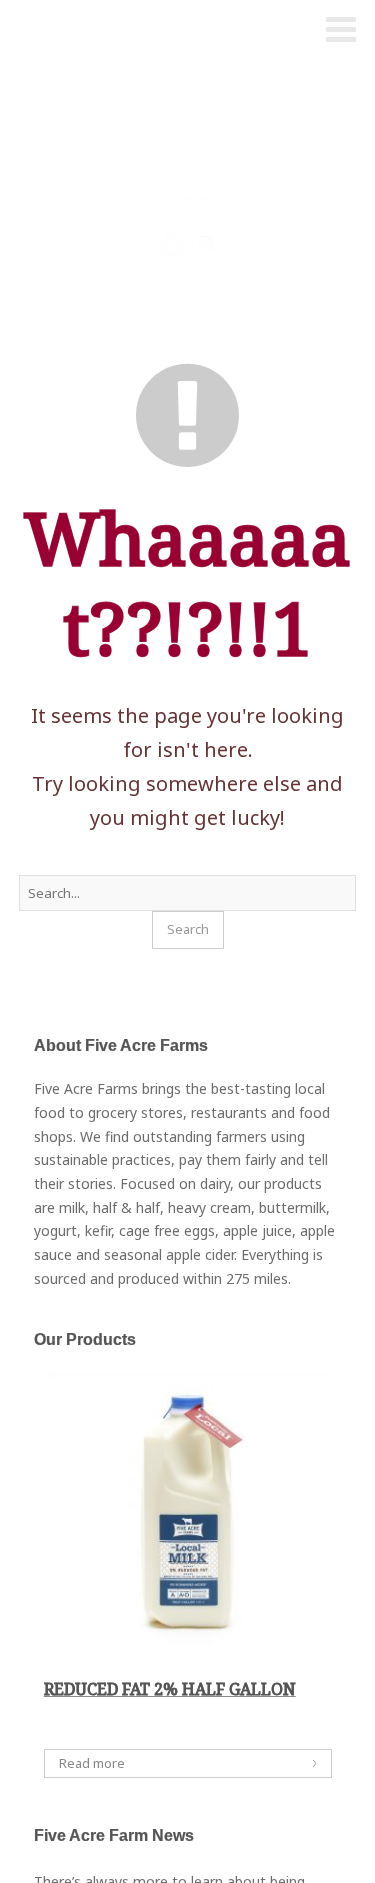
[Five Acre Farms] (54, 31)
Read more (92, 1763)
